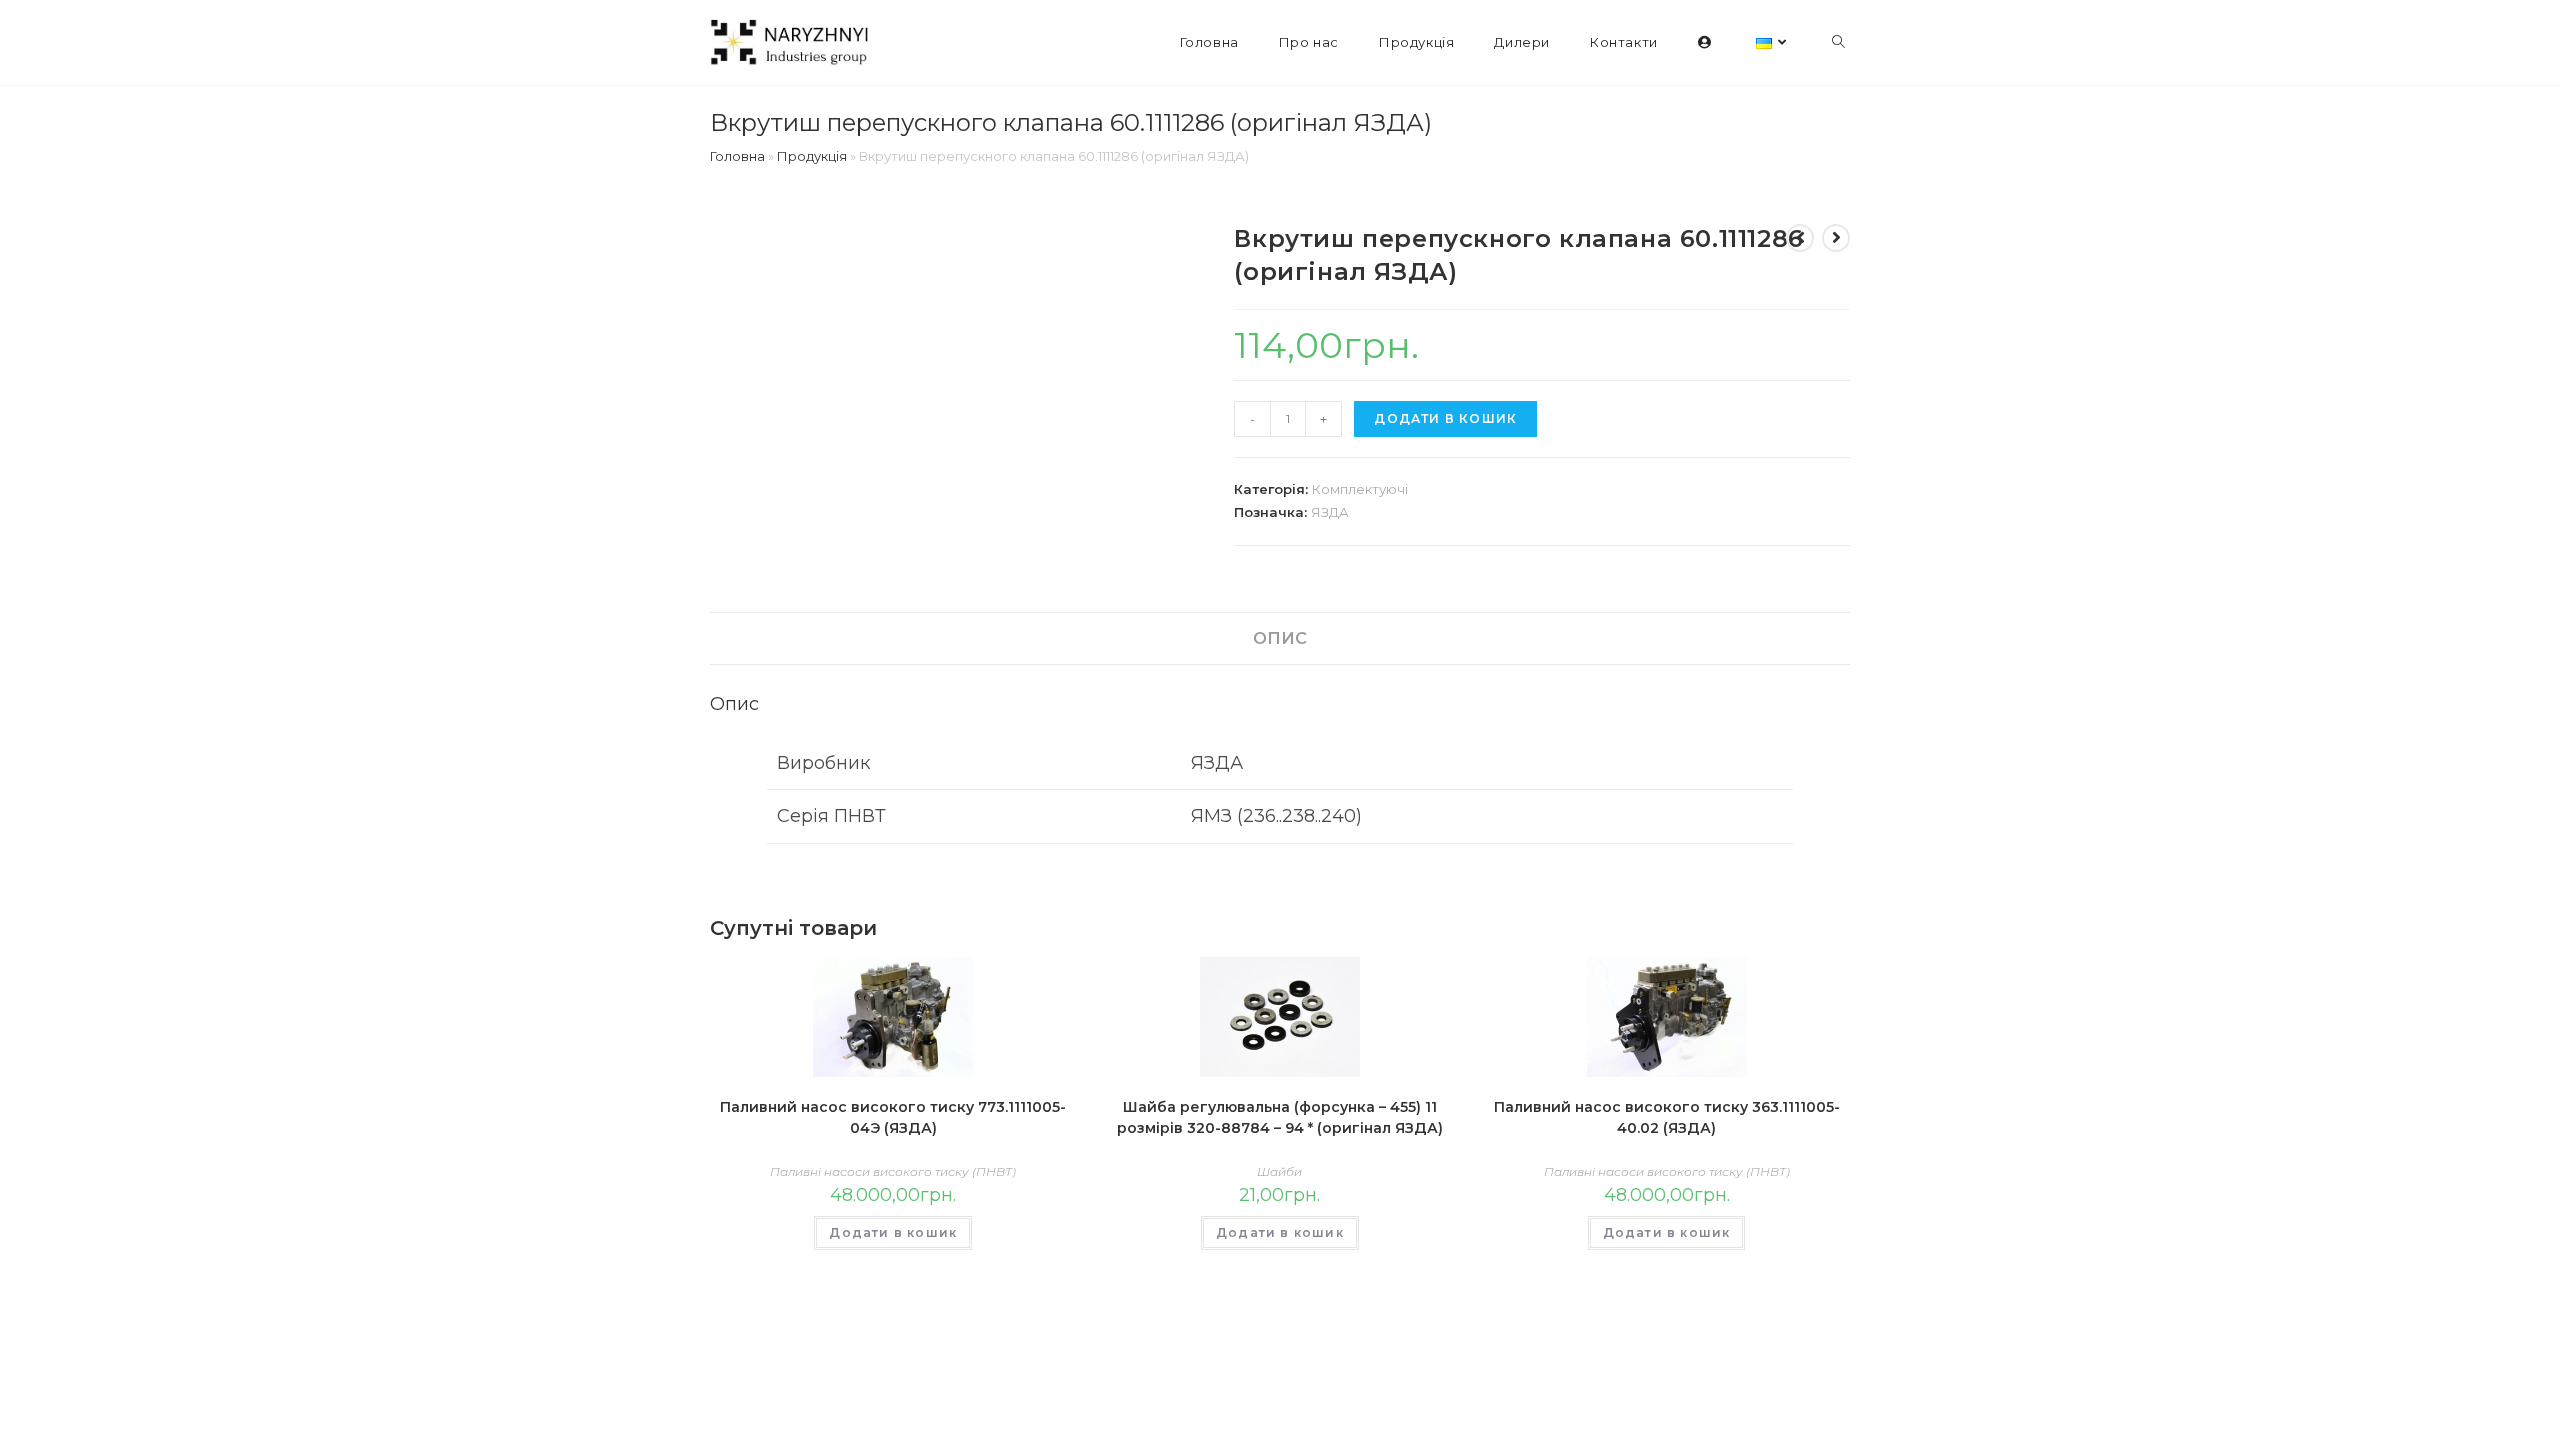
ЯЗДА (1330, 512)
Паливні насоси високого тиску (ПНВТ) (893, 1171)
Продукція (812, 156)
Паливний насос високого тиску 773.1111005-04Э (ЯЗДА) (893, 1117)
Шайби (1279, 1171)
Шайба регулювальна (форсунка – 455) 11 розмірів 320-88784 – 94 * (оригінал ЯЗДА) (1280, 1117)
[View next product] (1836, 238)
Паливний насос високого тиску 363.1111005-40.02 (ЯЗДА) (1667, 1117)
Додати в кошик (1445, 418)
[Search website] (1838, 42)
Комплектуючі (1360, 489)
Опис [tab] (1280, 638)
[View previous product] (1800, 238)
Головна (737, 156)
